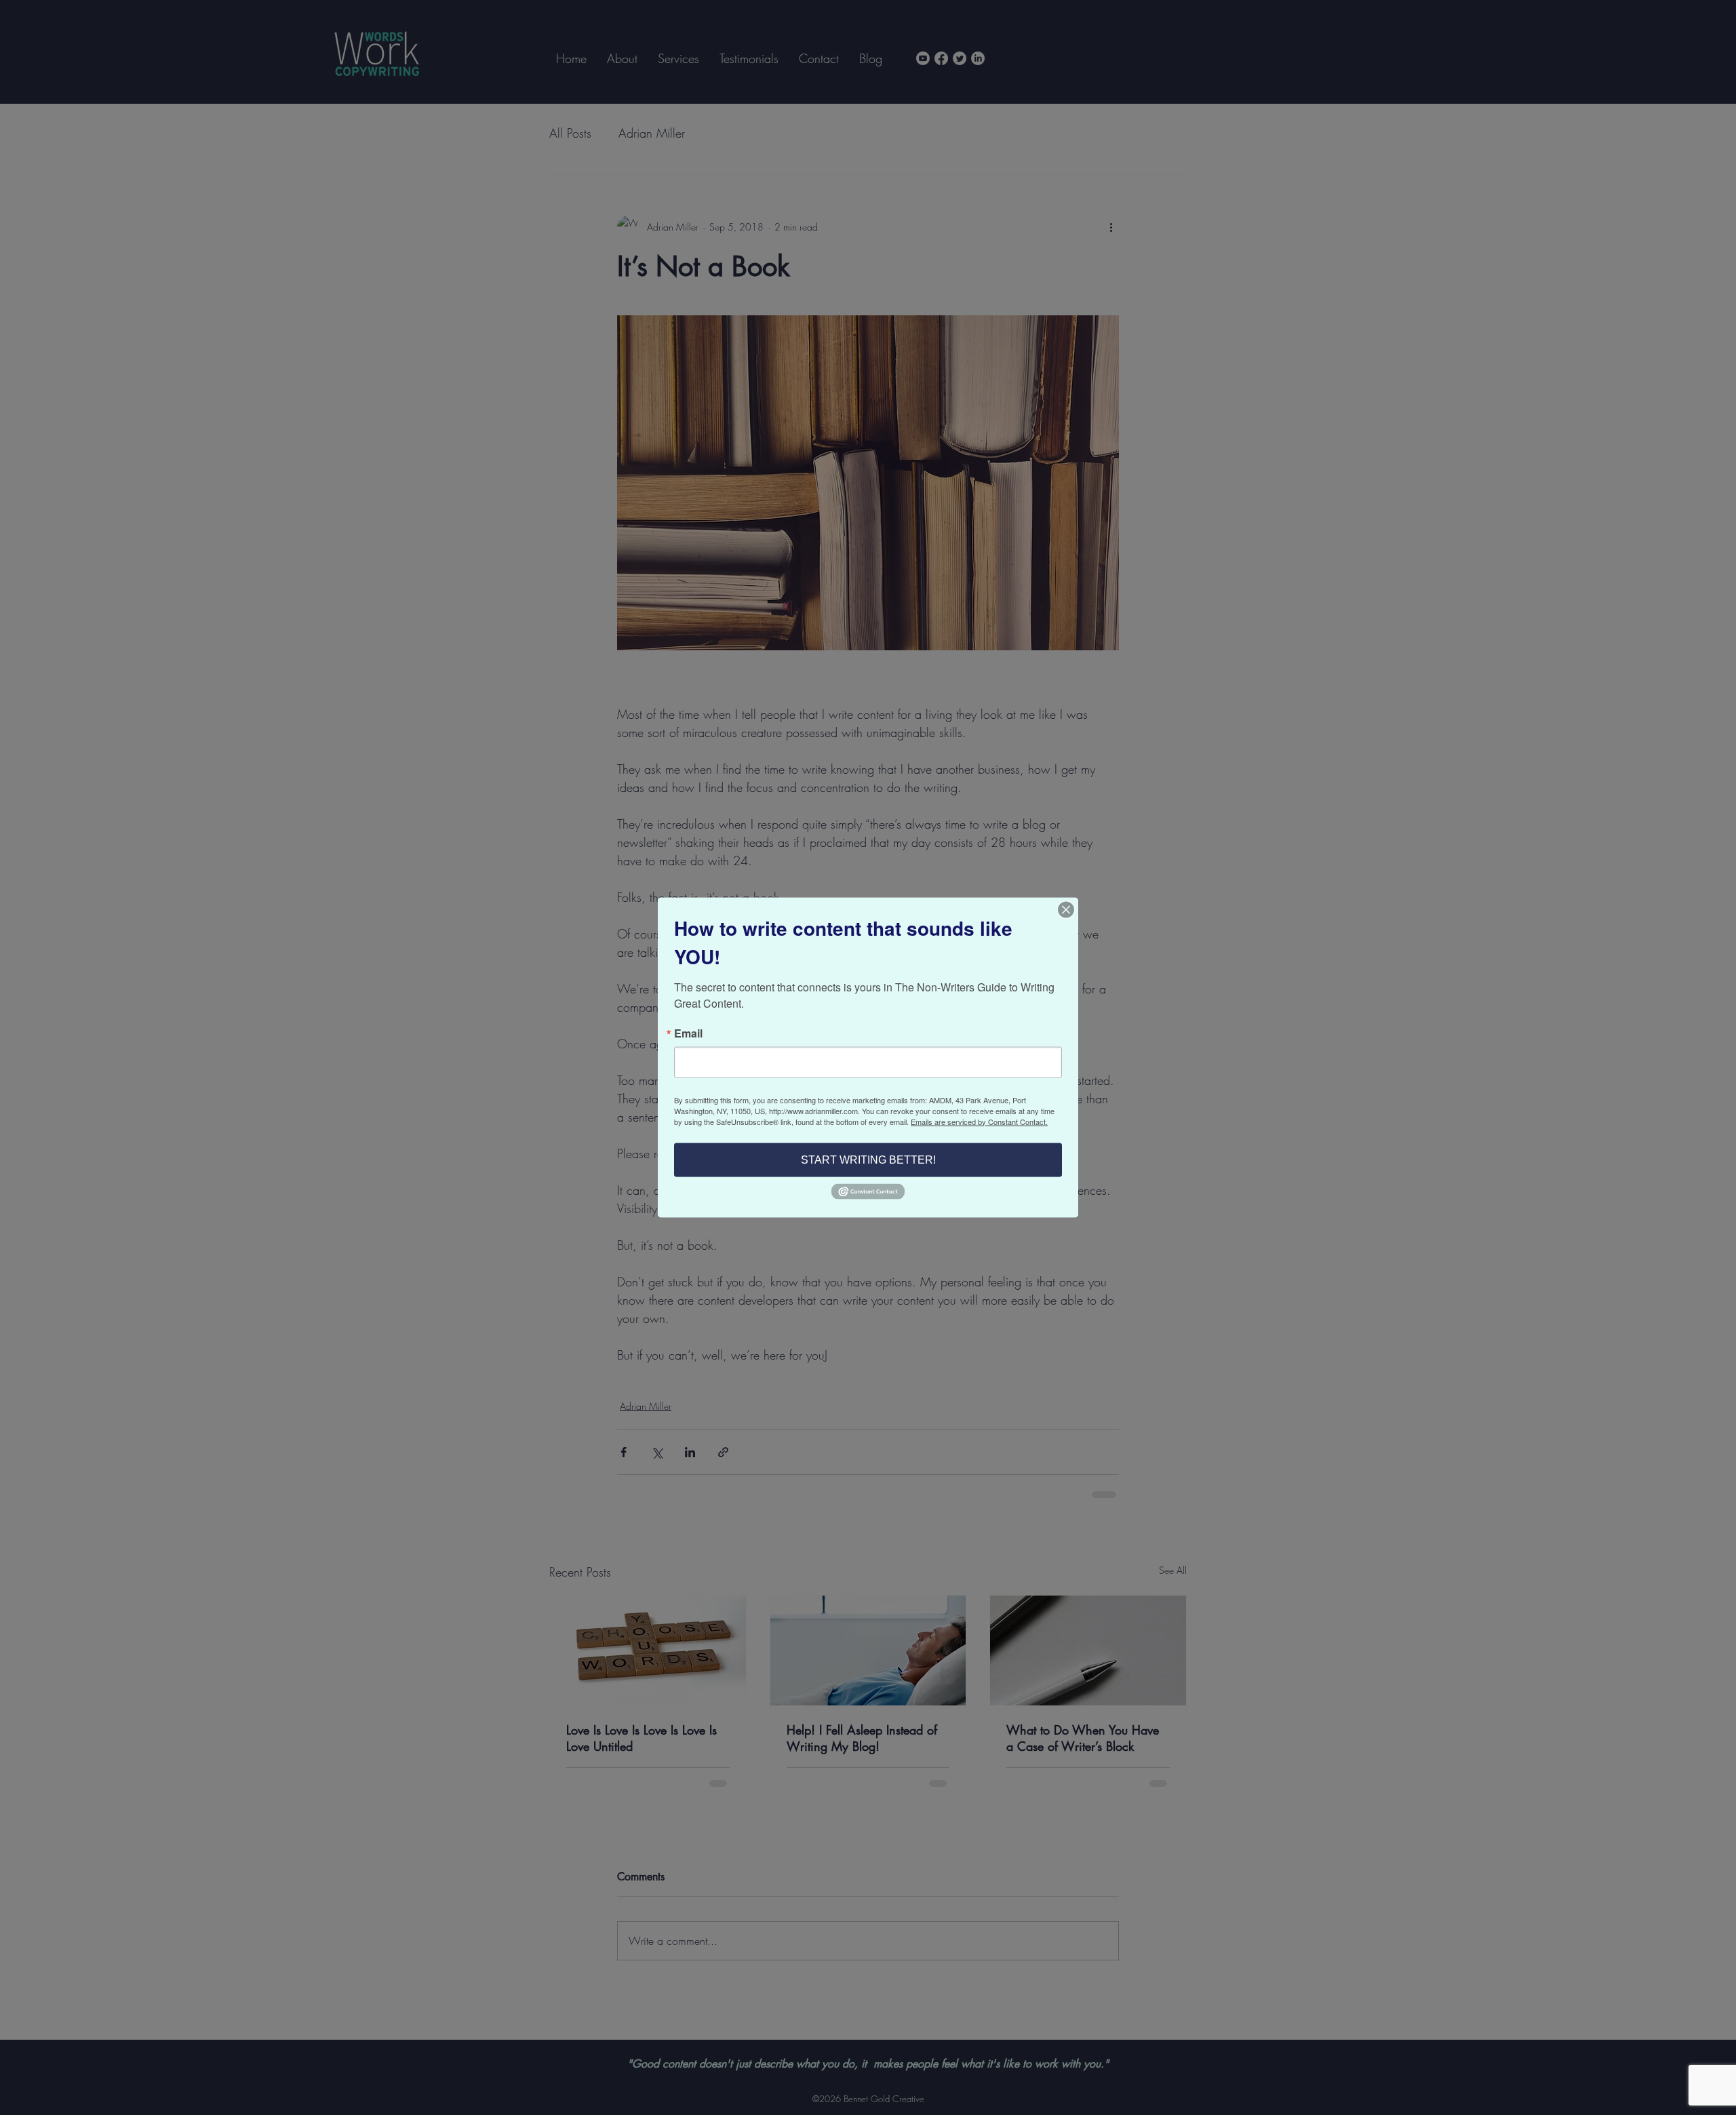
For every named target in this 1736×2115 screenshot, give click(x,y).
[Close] (1066, 909)
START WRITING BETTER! (868, 1159)
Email (688, 1033)
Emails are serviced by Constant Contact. (979, 1121)
